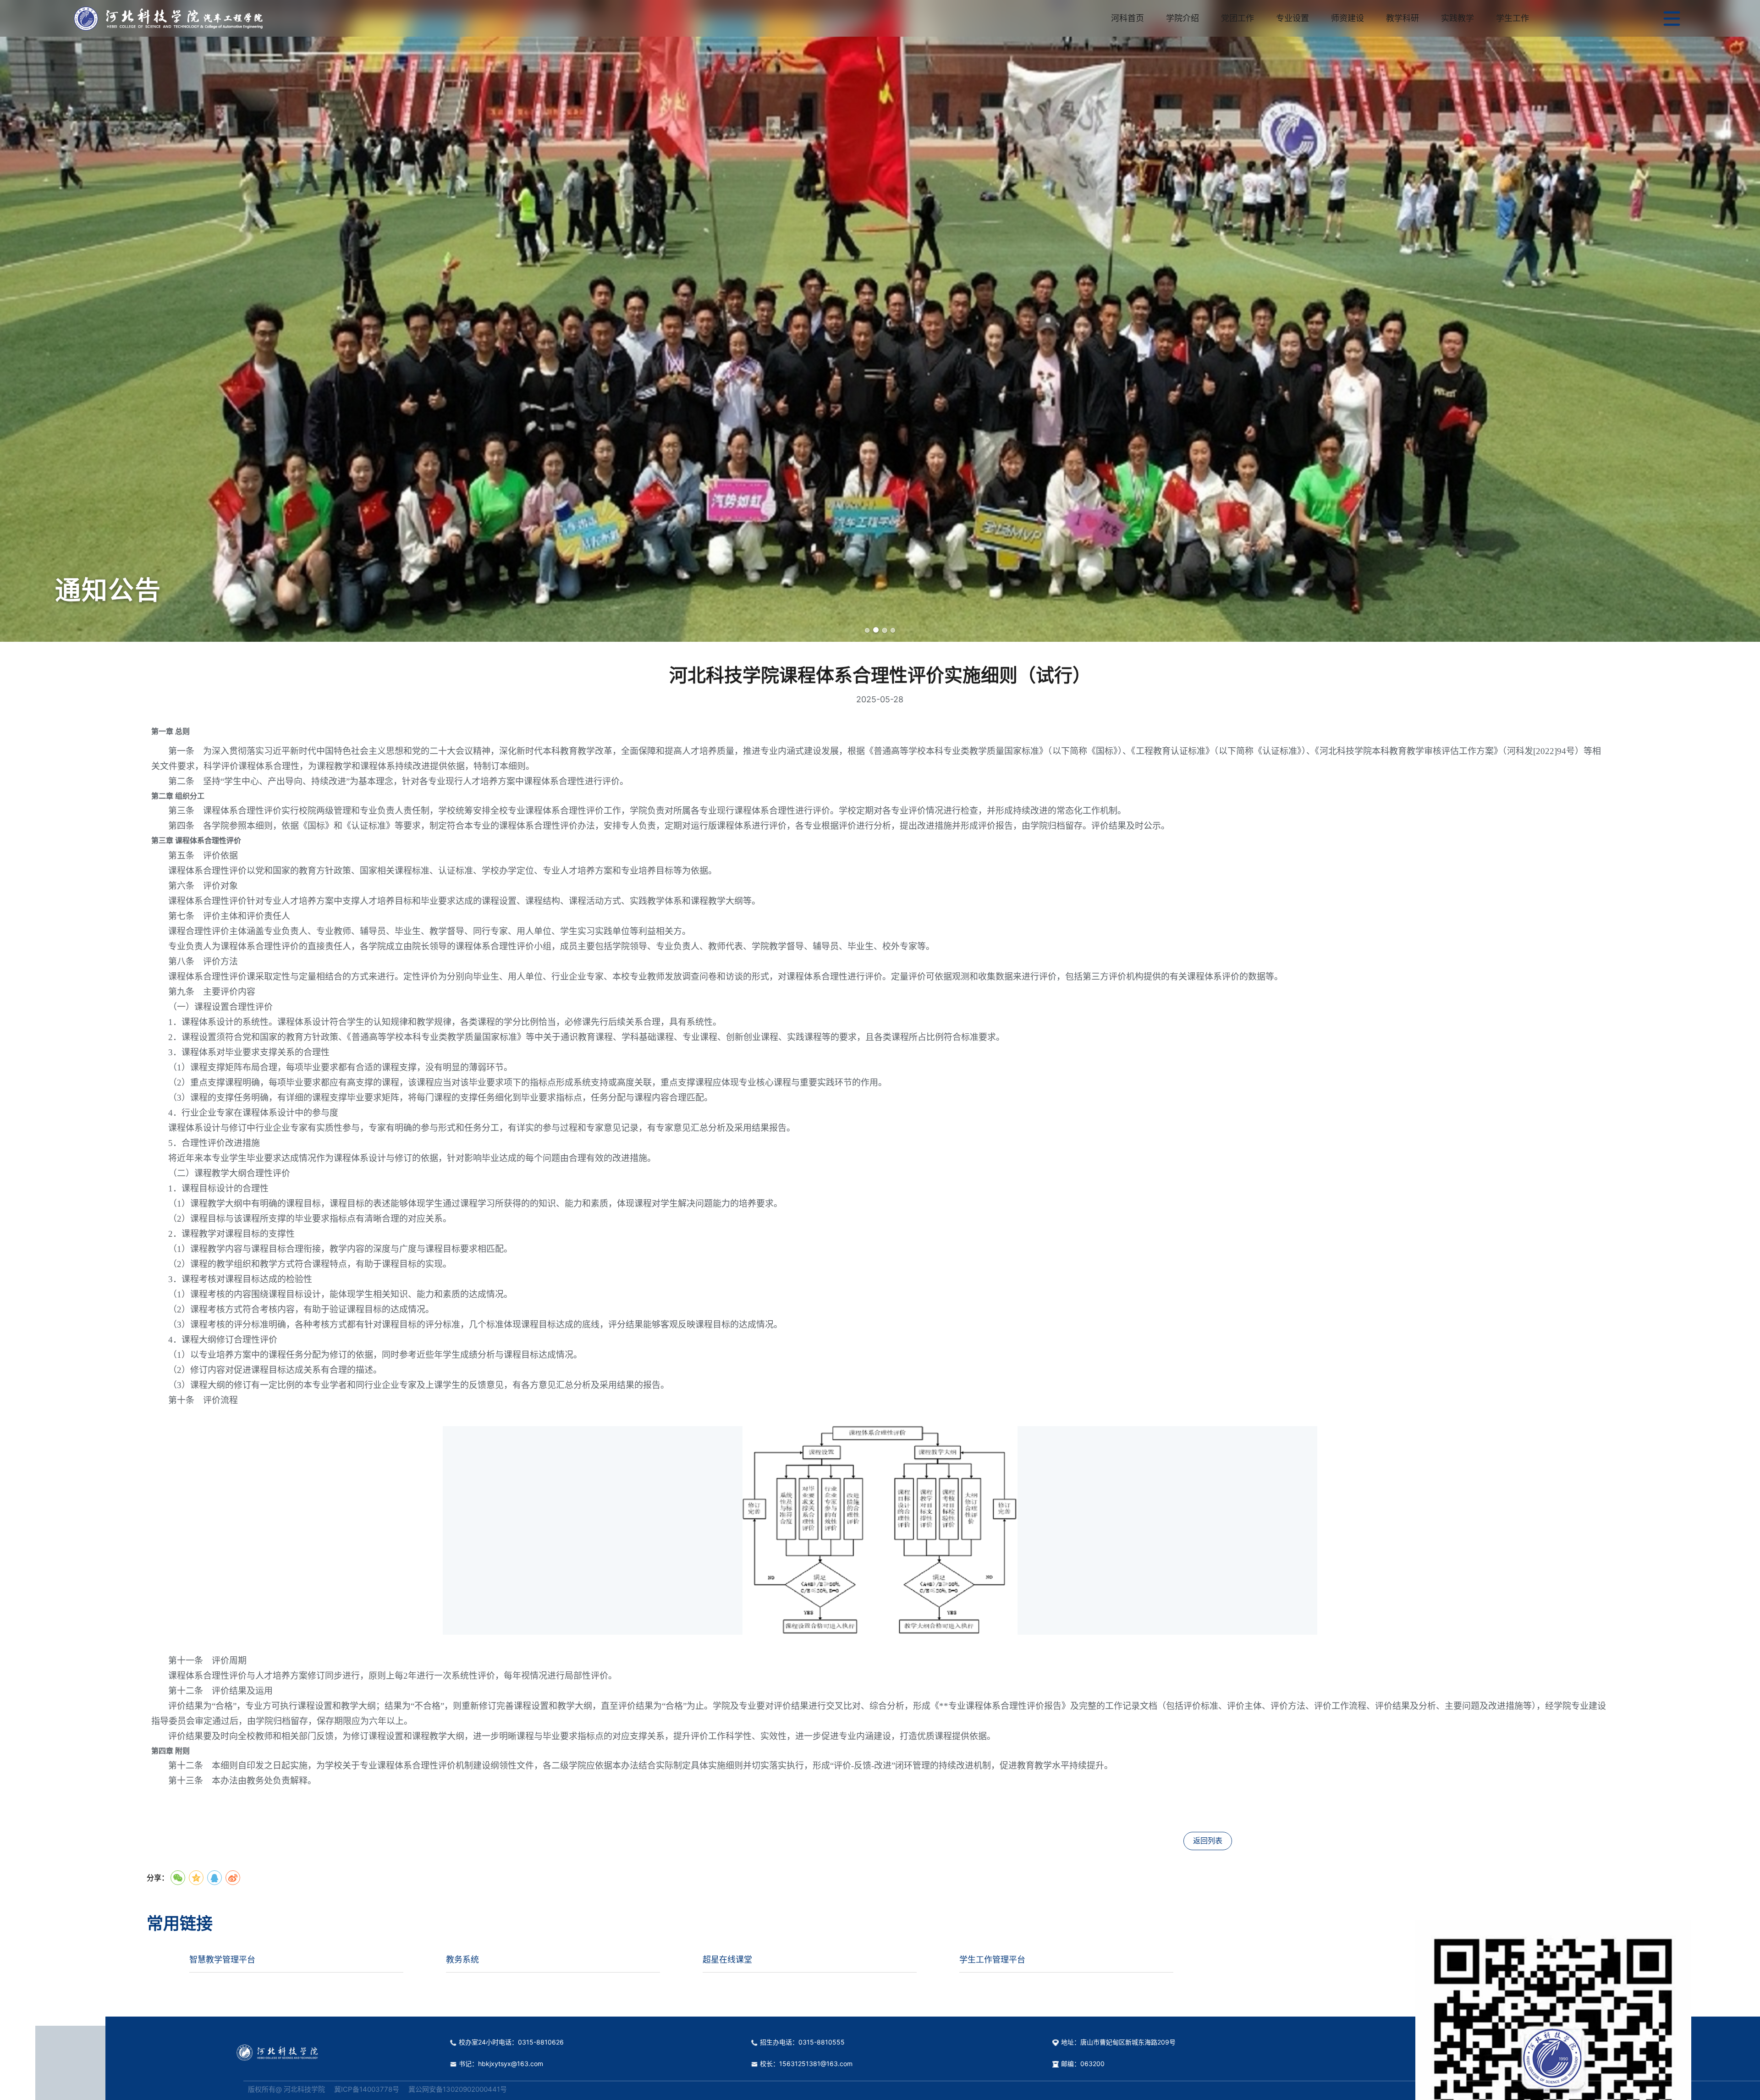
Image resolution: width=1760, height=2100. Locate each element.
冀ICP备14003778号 (367, 2089)
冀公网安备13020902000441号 (458, 2089)
